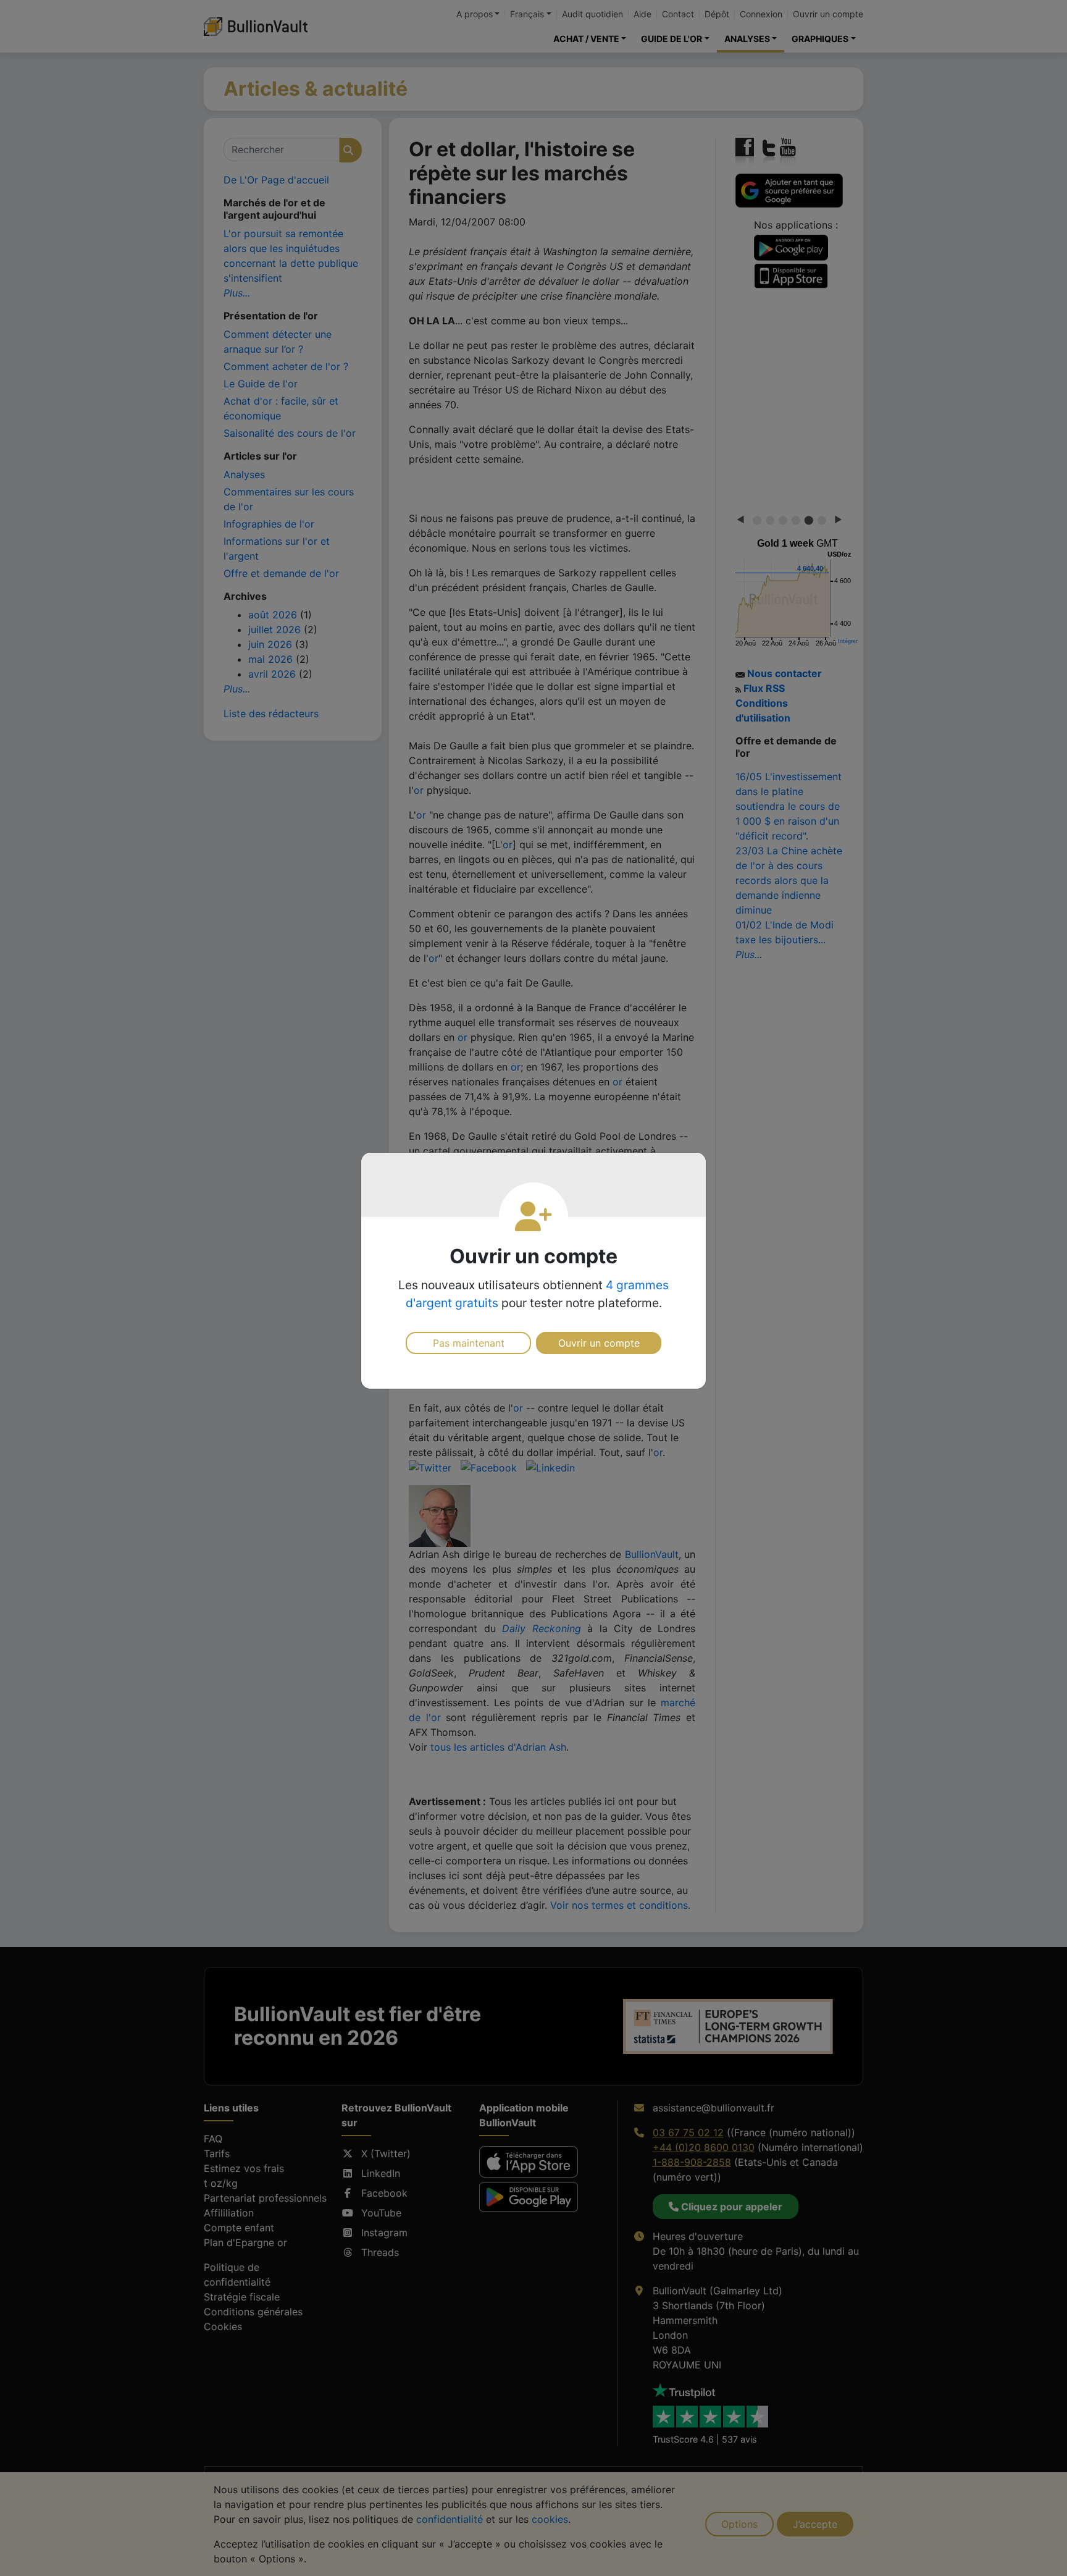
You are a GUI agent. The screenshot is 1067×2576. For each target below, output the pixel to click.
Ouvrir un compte (599, 1343)
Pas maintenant (469, 1343)
